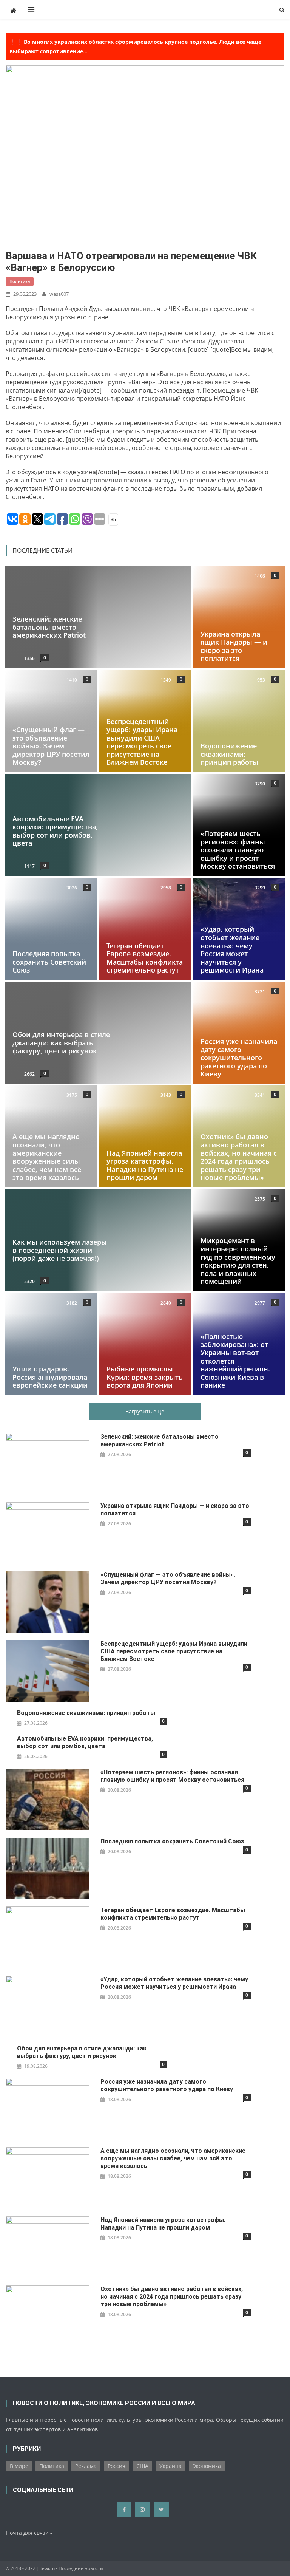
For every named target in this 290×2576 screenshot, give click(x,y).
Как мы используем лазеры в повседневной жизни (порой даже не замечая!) (60, 1250)
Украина (170, 2466)
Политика (20, 281)
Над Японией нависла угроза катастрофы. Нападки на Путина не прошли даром (145, 1165)
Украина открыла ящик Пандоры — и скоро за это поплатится (234, 646)
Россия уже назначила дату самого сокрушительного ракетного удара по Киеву (239, 1058)
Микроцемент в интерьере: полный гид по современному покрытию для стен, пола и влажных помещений (238, 1261)
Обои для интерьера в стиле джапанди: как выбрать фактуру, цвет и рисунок (61, 1043)
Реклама (86, 2466)
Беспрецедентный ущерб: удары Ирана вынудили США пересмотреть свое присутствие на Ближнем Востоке (142, 742)
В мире (19, 2466)
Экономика (207, 2466)
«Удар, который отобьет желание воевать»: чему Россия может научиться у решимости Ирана (232, 949)
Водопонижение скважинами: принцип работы (229, 754)
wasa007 (59, 294)
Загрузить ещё (145, 1411)
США (142, 2466)
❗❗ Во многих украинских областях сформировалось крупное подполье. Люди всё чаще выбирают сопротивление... (135, 46)
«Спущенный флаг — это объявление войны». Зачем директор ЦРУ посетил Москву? (51, 746)
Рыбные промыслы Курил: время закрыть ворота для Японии (145, 1377)
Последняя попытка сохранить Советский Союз (49, 962)
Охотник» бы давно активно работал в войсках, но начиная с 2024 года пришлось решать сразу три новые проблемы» (239, 1157)
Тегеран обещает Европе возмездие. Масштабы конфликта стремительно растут (145, 958)
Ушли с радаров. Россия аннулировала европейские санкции (50, 1377)
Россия (116, 2466)
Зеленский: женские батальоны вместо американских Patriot (49, 627)
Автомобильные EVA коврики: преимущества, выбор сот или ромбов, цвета (55, 831)
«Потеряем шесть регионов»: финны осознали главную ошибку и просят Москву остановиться (238, 850)
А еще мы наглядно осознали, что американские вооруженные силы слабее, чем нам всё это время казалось (47, 1157)
